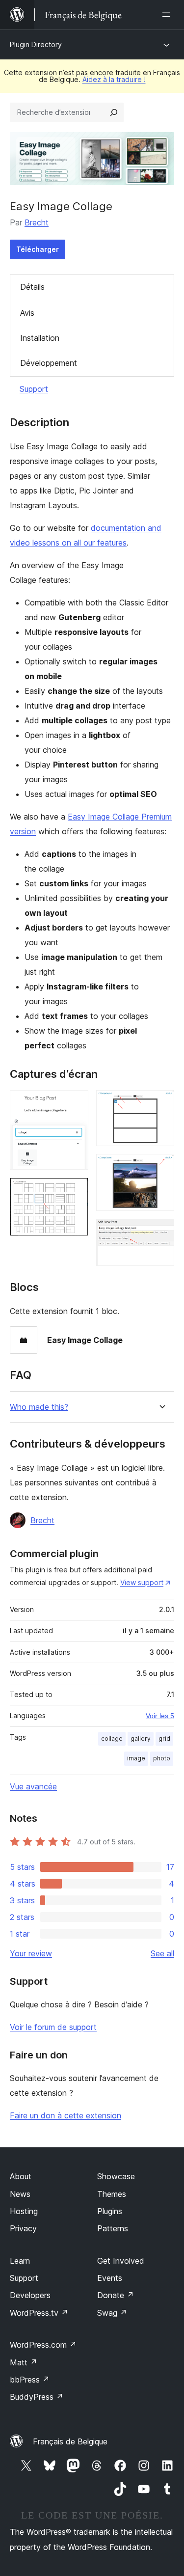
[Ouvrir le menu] (168, 15)
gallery (141, 1739)
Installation (40, 338)
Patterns (113, 2228)
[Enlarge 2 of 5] (75, 1191)
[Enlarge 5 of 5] (161, 1232)
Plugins (110, 2211)
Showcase (116, 2176)
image (136, 1758)
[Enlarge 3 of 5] (161, 1103)
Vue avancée (33, 1786)
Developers (30, 2295)
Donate (116, 2295)
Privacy (23, 2228)
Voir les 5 (160, 1716)
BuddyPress (37, 2397)
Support (34, 389)
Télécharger (38, 249)
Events (110, 2278)
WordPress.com (43, 2345)
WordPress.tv (39, 2313)
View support (142, 1582)
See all (162, 1953)
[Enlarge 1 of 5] (75, 1103)
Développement (49, 363)
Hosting (24, 2211)
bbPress (30, 2380)
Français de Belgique (70, 2441)
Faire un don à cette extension (66, 2115)
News (20, 2194)
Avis (27, 313)
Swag (112, 2313)
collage (112, 1739)
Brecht (37, 222)
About (21, 2176)
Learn (20, 2261)
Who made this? (39, 1407)
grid (164, 1739)
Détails (32, 287)
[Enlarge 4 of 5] (161, 1167)
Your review (31, 1953)
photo (162, 1758)
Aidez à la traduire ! (114, 79)
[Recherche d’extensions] (114, 112)
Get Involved (121, 2261)
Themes (112, 2194)
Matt (24, 2362)
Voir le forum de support (53, 2027)
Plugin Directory (36, 44)
